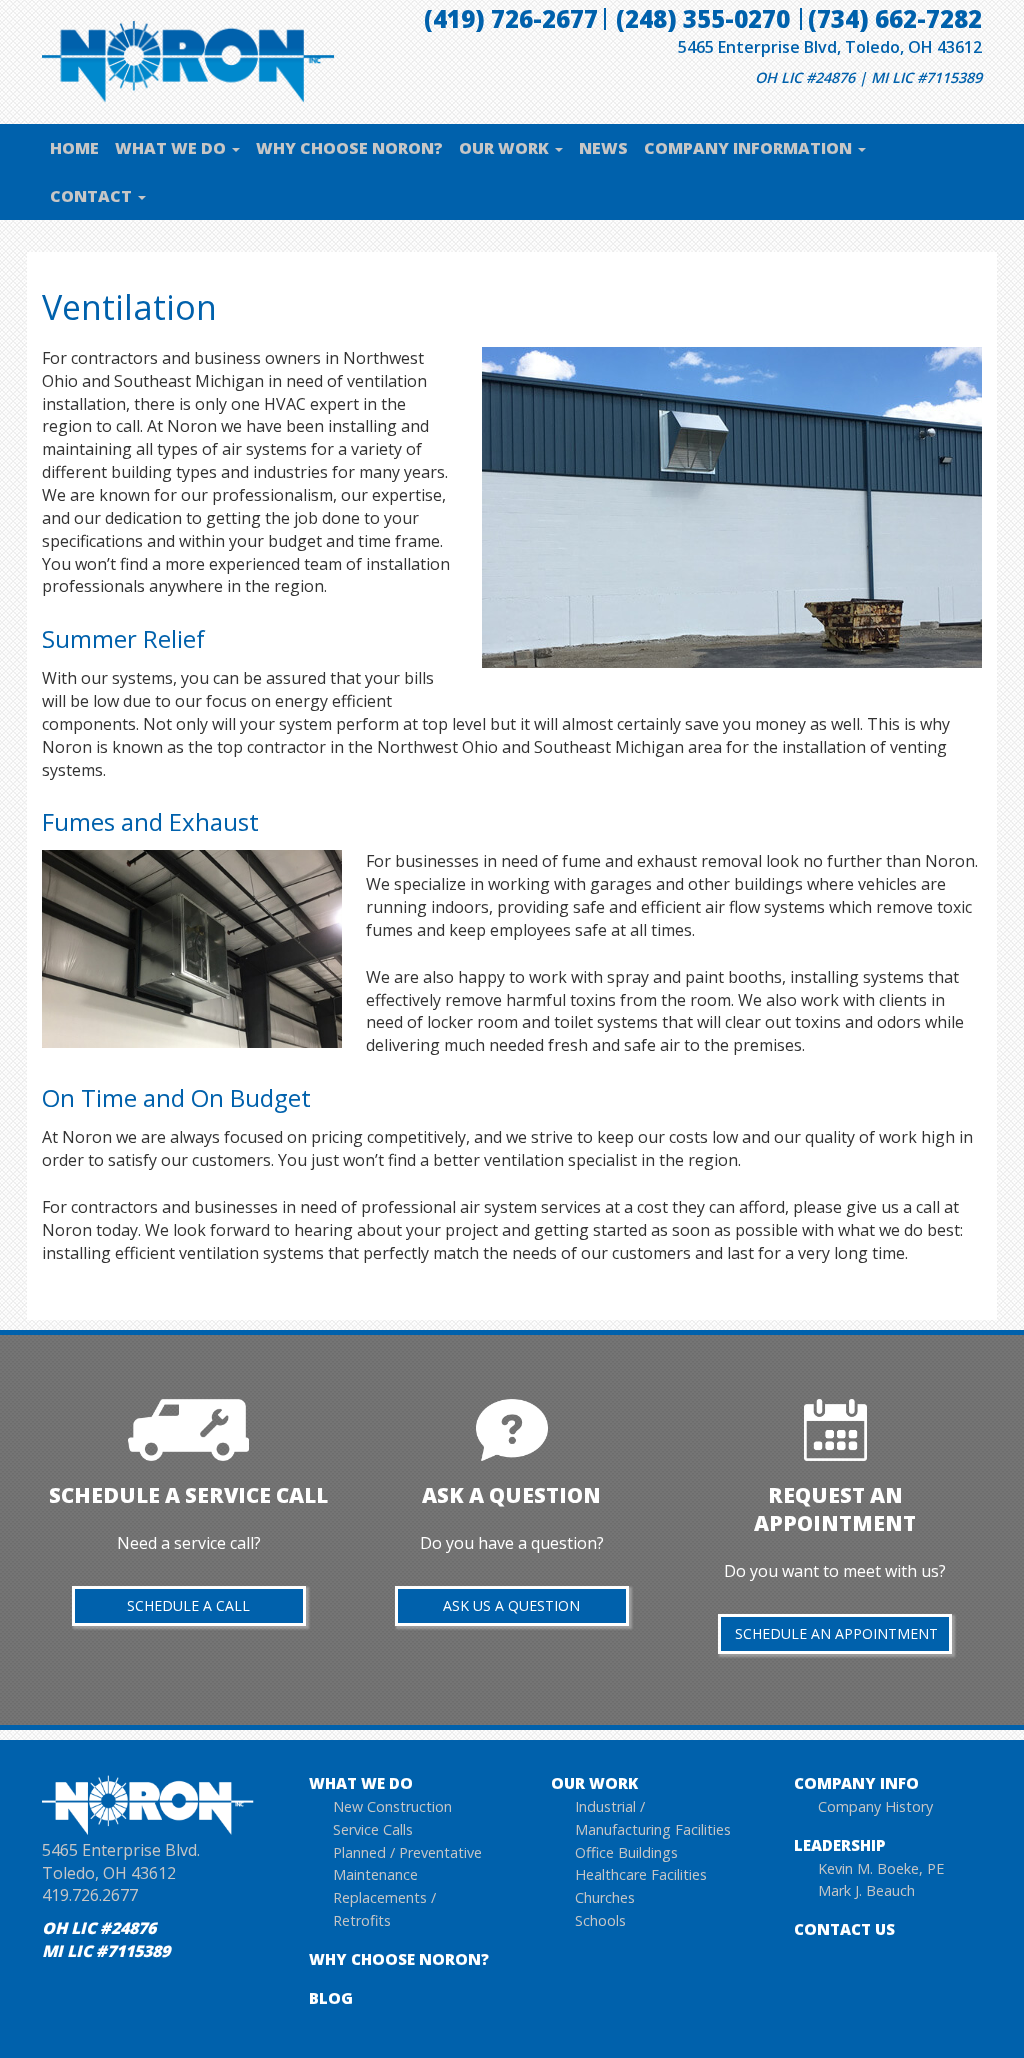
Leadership (839, 1845)
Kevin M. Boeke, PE (881, 1868)
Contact (93, 196)
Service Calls (373, 1829)
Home (74, 148)
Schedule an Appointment (836, 1633)
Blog (331, 1998)
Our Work (506, 148)
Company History (875, 1806)
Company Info (856, 1783)
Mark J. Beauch (866, 1890)
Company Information (750, 148)
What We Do (172, 148)
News (603, 148)
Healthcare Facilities (641, 1874)
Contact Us (844, 1929)
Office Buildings (626, 1852)
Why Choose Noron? (349, 148)
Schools (600, 1920)
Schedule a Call (188, 1605)
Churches (605, 1897)
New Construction (392, 1806)
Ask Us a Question (511, 1605)
